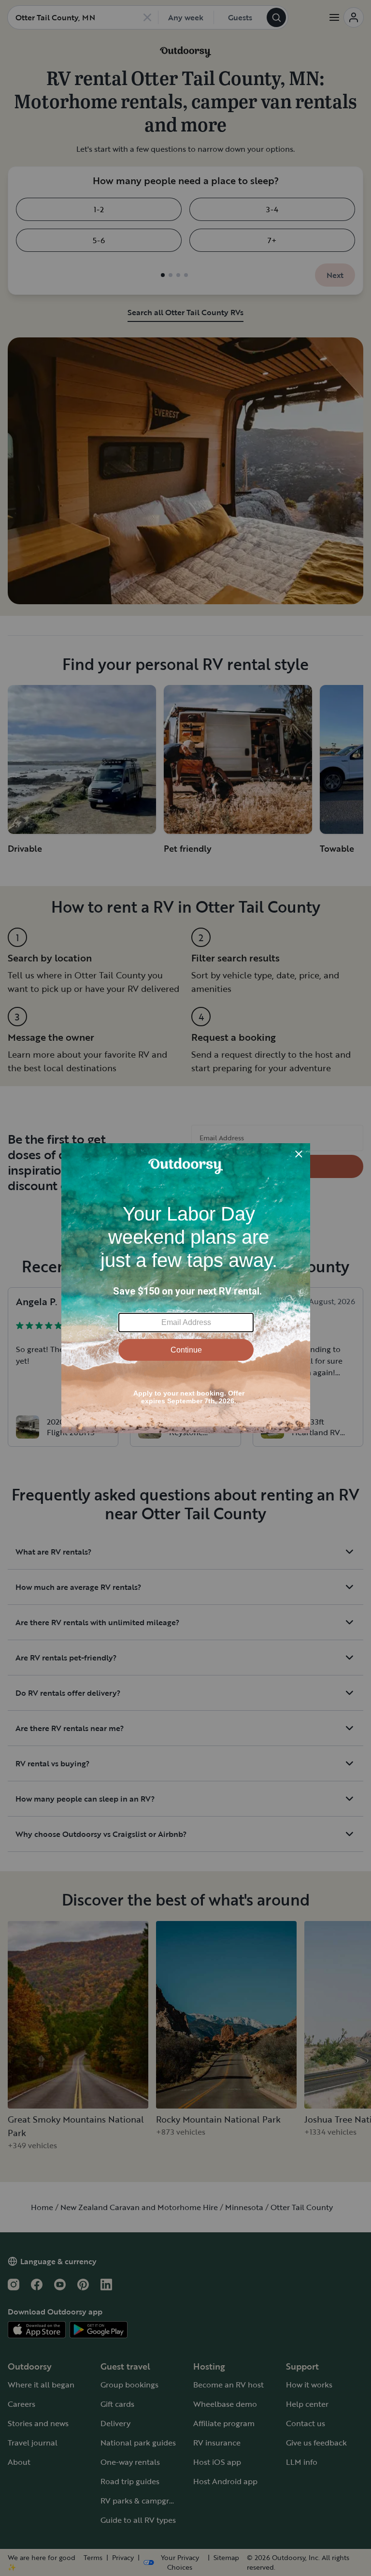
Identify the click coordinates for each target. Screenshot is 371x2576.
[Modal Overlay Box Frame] (186, 1288)
